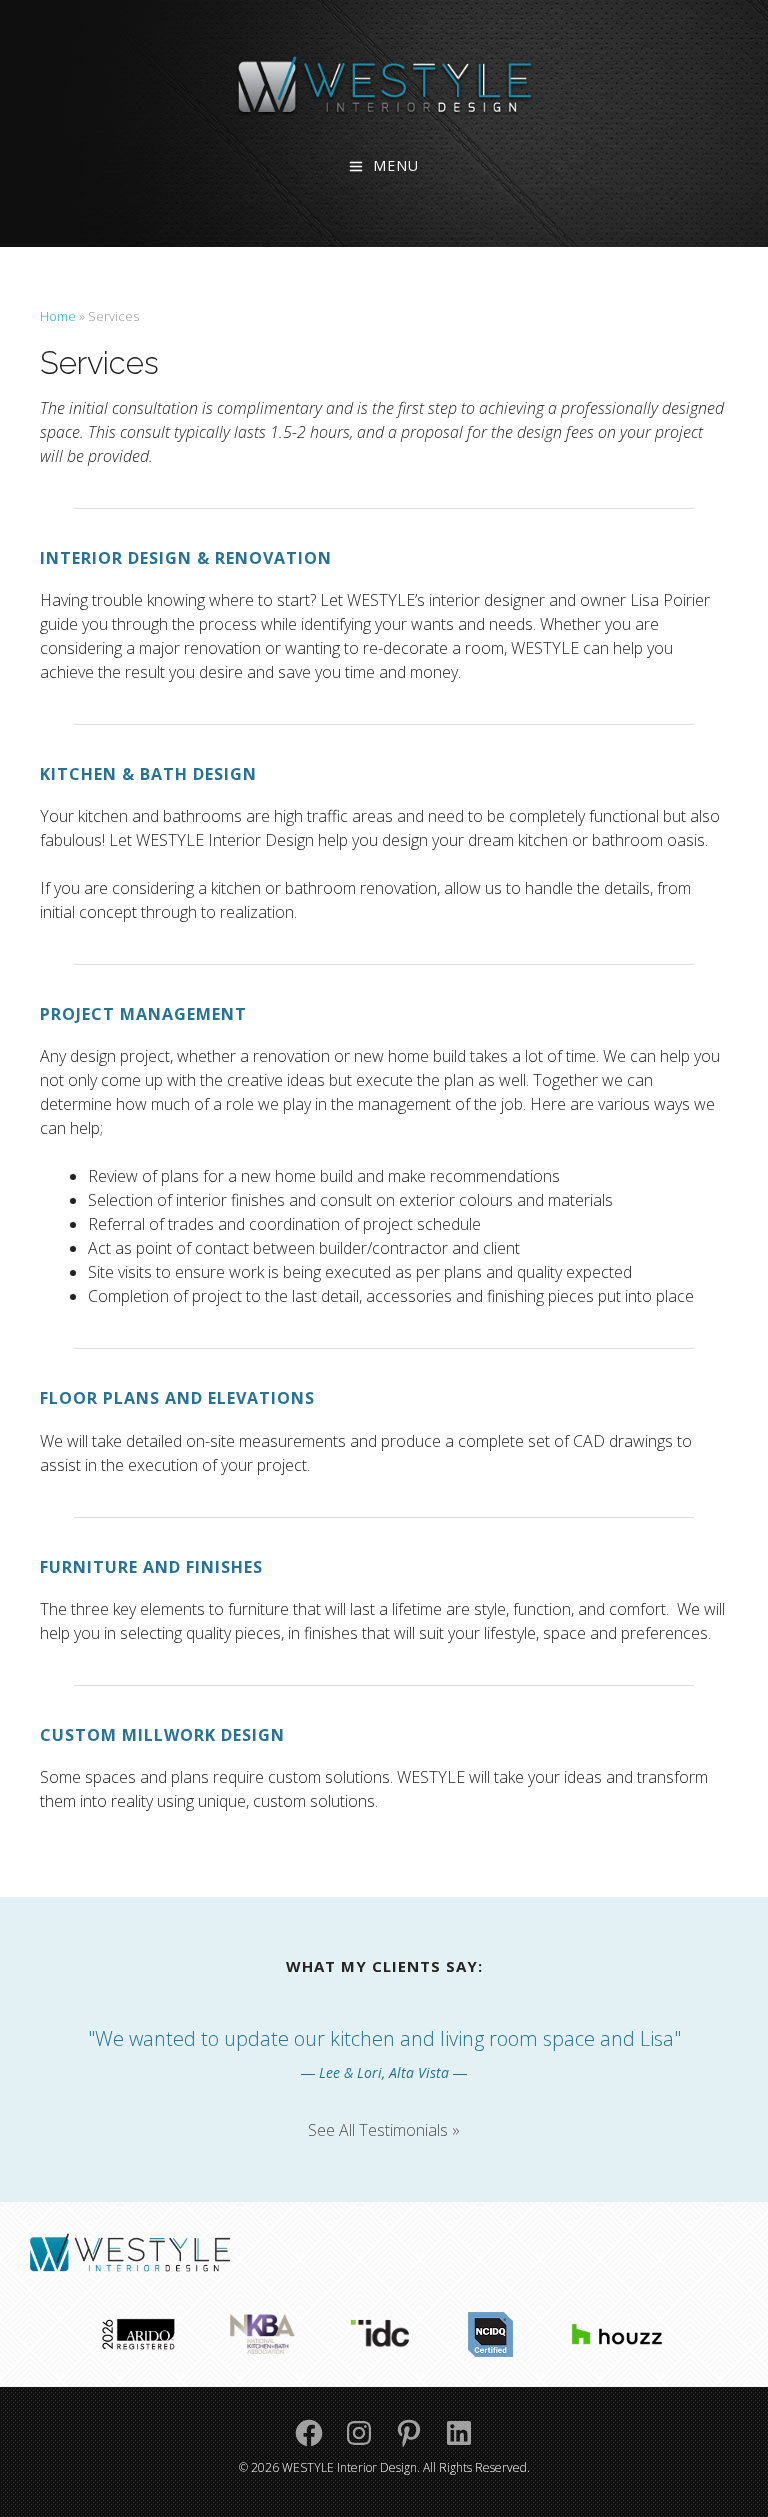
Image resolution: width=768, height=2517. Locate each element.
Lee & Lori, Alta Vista (384, 2072)
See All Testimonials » (384, 2130)
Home (58, 316)
